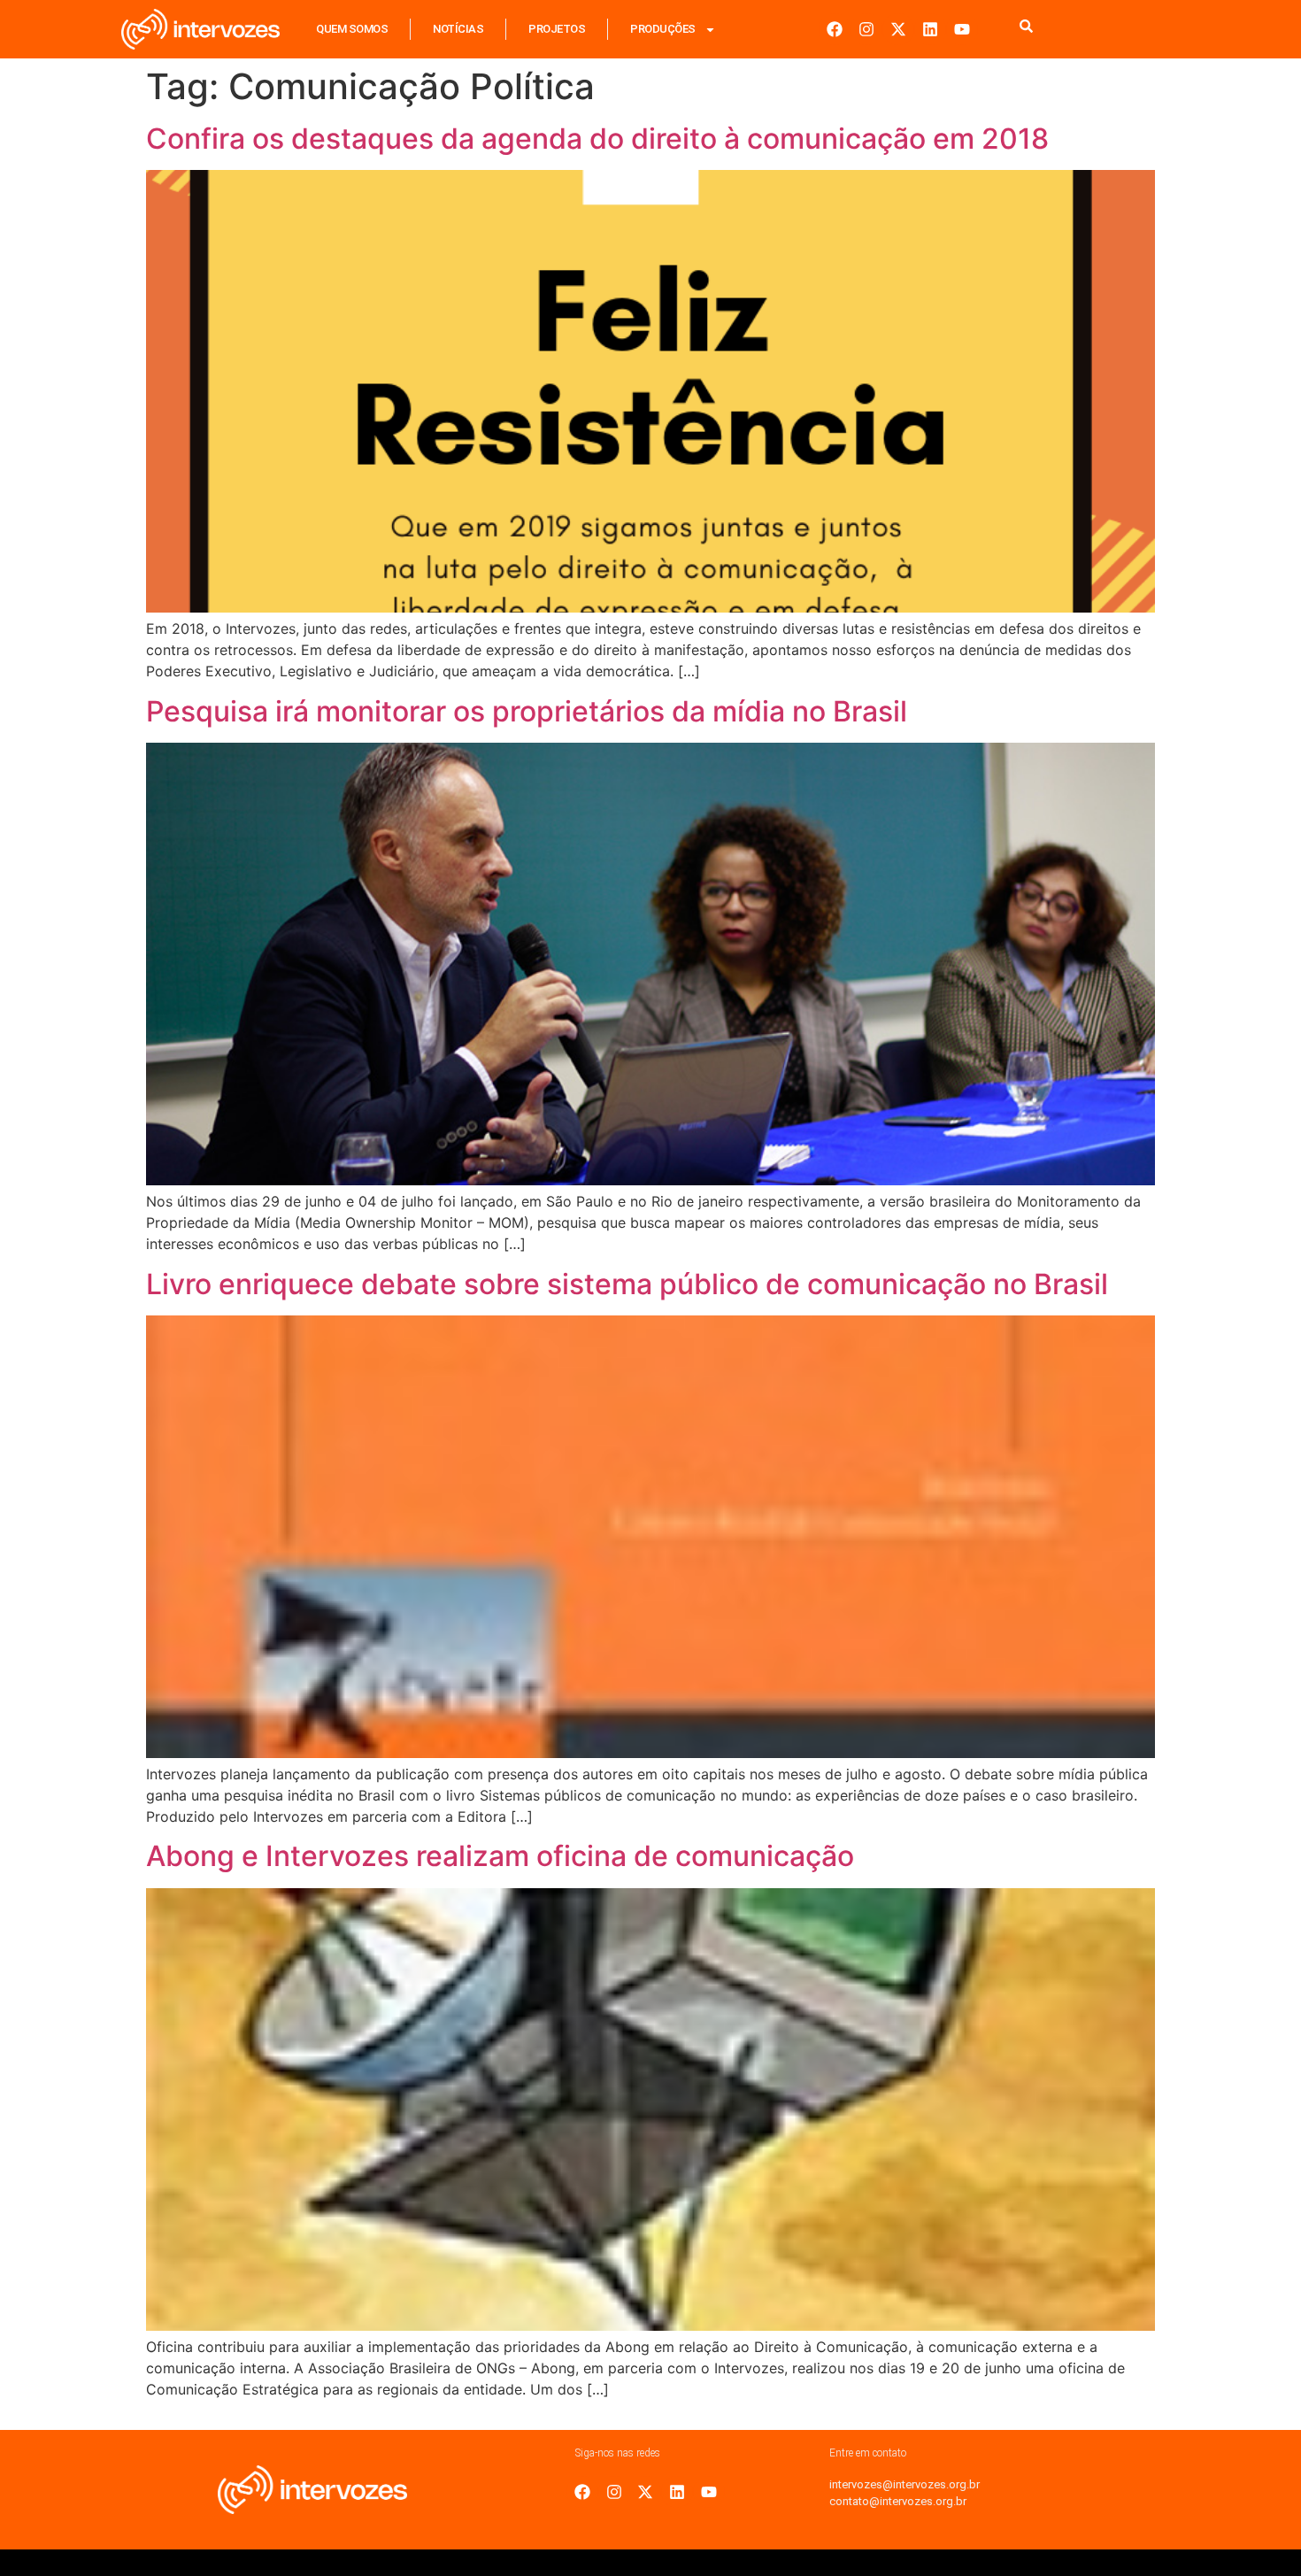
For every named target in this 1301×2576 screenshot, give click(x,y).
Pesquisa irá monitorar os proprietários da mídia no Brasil (527, 711)
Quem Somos (352, 29)
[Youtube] (962, 29)
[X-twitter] (898, 29)
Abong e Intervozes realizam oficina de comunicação (500, 1856)
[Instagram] (866, 29)
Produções (663, 29)
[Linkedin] (930, 29)
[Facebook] (835, 29)
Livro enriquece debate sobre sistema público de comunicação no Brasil (627, 1284)
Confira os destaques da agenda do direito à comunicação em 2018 (597, 139)
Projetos (557, 29)
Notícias (458, 29)
